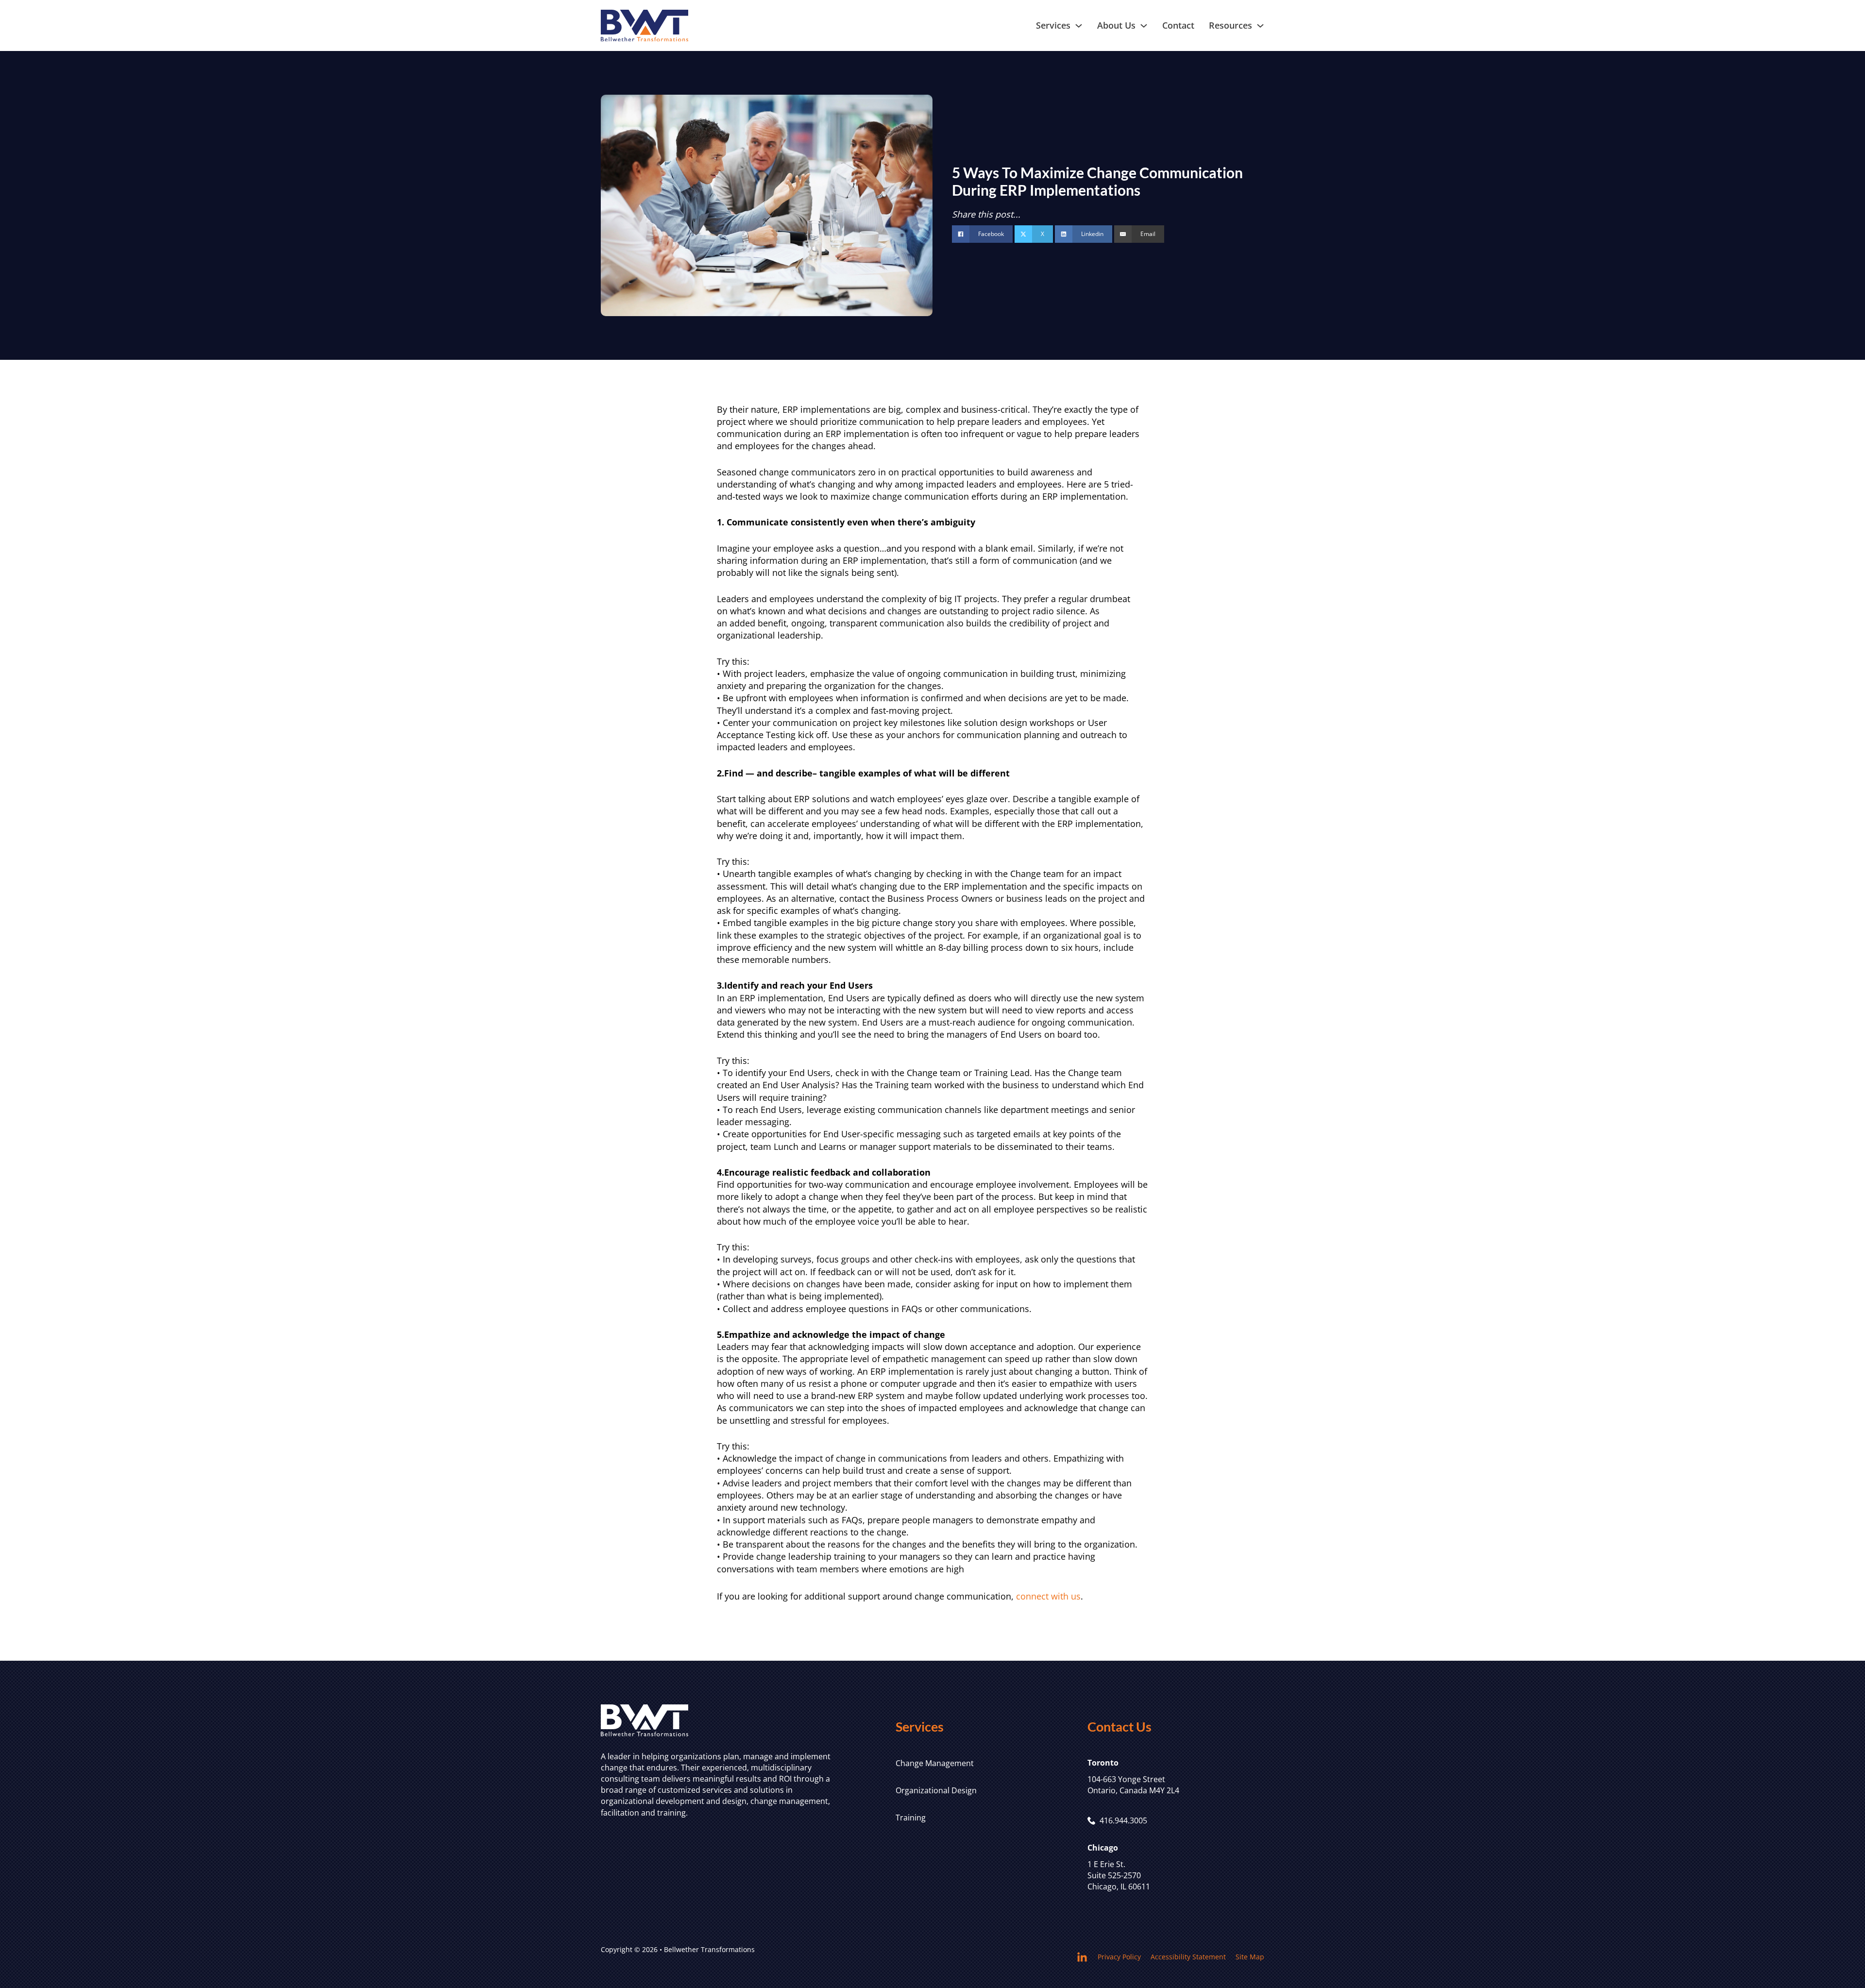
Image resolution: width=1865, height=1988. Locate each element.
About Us (1116, 25)
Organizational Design (936, 1790)
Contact (1178, 25)
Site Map (1250, 1957)
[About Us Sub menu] (1144, 26)
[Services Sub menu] (1079, 26)
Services (1053, 25)
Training (911, 1818)
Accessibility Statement (1188, 1957)
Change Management (935, 1763)
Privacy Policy (1119, 1957)
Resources (1230, 25)
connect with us (1048, 1596)
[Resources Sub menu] (1260, 26)
